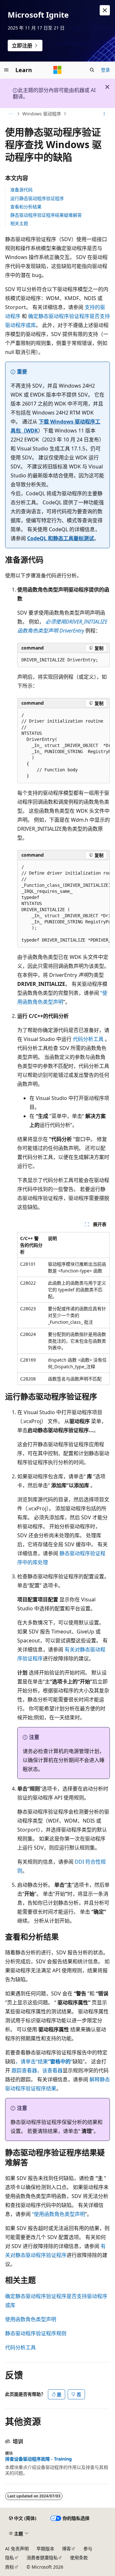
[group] (64, 746)
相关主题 (19, 223)
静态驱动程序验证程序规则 (36, 2333)
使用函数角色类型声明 (31, 2319)
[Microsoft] (57, 70)
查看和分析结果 (26, 207)
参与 (88, 2549)
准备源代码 (21, 190)
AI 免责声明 (17, 2549)
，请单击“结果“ (44, 2061)
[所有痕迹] (11, 114)
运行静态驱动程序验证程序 (37, 198)
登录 (105, 70)
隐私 (10, 2558)
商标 (10, 2567)
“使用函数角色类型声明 (58, 2214)
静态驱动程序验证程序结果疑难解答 (46, 215)
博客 (66, 2549)
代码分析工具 (88, 1039)
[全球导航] (6, 70)
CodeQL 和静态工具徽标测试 (61, 538)
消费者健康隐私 (42, 2558)
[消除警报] (105, 10)
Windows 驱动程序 (42, 114)
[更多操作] (104, 114)
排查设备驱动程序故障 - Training (38, 2459)
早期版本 (45, 2549)
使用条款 (79, 2558)
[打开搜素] (92, 70)
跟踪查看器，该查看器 (37, 2070)
